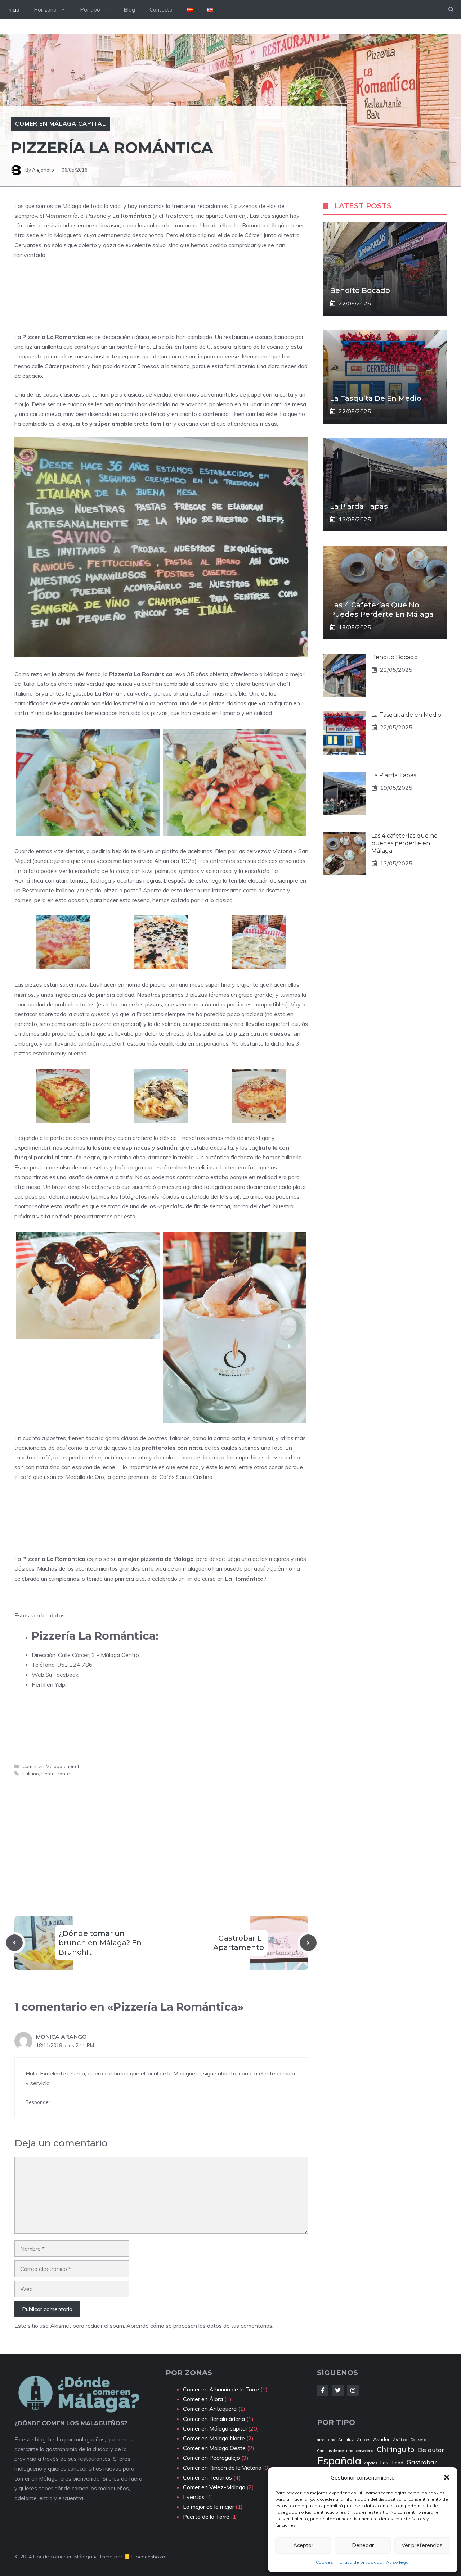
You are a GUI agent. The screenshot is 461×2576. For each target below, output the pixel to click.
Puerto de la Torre (206, 2517)
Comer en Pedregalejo (211, 2458)
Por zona (45, 10)
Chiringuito (396, 2450)
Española (339, 2461)
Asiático (400, 2440)
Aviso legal (398, 2562)
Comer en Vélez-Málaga (214, 2487)
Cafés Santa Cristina (186, 1477)
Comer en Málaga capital (61, 123)
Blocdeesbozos (150, 2557)
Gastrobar (422, 2462)
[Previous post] (14, 1943)
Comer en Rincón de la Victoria (222, 2468)
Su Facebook (62, 1675)
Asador (381, 2439)
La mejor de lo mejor (209, 2507)
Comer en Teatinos (207, 2477)
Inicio (13, 10)
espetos (371, 2463)
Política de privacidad (360, 2562)
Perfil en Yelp (48, 1684)
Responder (38, 2102)
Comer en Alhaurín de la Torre (221, 2389)
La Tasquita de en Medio (376, 398)
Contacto (161, 10)
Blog (129, 10)
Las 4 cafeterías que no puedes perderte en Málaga (404, 843)
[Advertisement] (146, 304)
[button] (447, 2477)
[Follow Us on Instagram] (353, 2390)
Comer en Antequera (210, 2409)
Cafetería (418, 2440)
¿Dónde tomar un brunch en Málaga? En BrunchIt (100, 1943)
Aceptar (303, 2545)
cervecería (365, 2451)
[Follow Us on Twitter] (338, 2390)
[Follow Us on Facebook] (323, 2390)
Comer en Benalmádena (214, 2419)
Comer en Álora (203, 2399)
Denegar (363, 2545)
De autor (431, 2450)
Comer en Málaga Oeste (214, 2448)
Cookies (325, 2562)
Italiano (31, 1773)
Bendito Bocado (360, 290)
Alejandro (43, 170)
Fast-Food (392, 2462)
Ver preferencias (422, 2545)
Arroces (363, 2440)
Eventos (194, 2497)
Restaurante (56, 1773)
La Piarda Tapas (359, 506)
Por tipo (90, 10)
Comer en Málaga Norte (214, 2438)
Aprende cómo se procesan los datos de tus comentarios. (200, 2326)
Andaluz (346, 2440)
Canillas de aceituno (335, 2451)
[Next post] (308, 1943)
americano (326, 2440)
